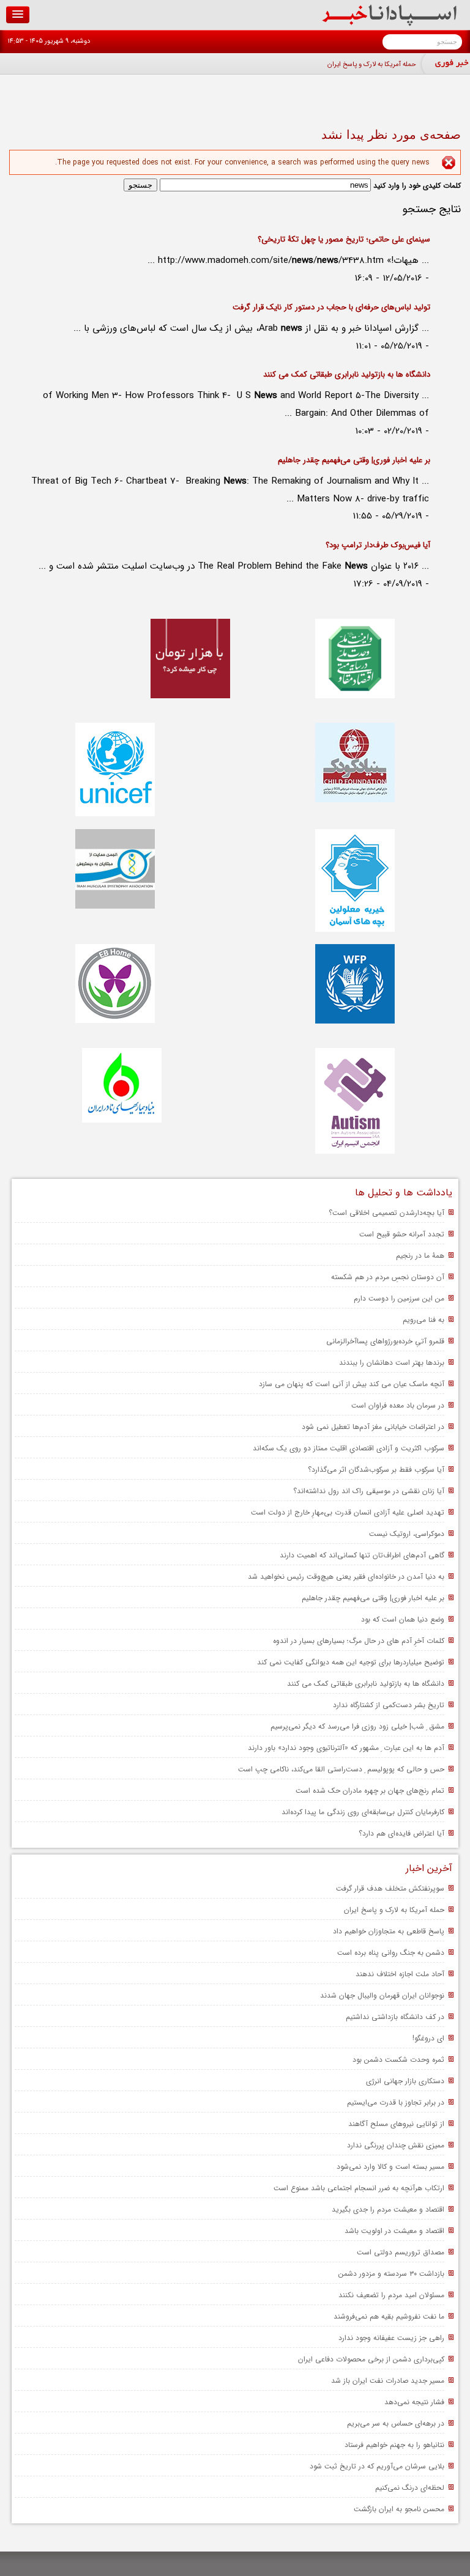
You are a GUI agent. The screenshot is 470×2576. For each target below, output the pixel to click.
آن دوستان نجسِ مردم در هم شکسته (388, 1277)
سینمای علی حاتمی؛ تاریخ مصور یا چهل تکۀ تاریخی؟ (344, 239)
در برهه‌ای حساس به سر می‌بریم (396, 2423)
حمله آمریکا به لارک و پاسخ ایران (372, 65)
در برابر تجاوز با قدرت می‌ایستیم (396, 2102)
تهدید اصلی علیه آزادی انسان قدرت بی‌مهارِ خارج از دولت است (348, 1512)
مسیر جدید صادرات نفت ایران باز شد (388, 2381)
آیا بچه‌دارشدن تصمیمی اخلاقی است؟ (386, 1213)
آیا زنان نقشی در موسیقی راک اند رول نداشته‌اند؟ (369, 1491)
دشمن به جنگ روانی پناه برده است (391, 1953)
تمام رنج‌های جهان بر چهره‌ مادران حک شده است (370, 1791)
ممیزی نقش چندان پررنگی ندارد (396, 2145)
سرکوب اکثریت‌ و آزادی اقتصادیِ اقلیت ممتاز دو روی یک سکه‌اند (349, 1448)
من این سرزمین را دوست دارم (399, 1298)
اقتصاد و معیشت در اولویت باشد (394, 2231)
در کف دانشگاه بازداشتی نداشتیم (395, 2017)
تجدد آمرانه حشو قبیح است (402, 1234)
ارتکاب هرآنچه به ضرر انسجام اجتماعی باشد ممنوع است (359, 2188)
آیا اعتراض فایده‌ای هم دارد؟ (401, 1833)
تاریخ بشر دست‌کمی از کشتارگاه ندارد (389, 1705)
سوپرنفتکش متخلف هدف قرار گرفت (390, 1888)
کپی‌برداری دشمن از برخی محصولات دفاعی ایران (371, 2359)
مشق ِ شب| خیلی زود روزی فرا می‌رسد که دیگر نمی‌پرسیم (357, 1726)
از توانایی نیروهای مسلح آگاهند (396, 2124)
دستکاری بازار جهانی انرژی (405, 2081)
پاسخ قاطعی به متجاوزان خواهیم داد (389, 1931)
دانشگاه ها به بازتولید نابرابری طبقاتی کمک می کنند (347, 375)
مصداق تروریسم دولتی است (401, 2252)
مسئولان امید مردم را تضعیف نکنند (391, 2295)
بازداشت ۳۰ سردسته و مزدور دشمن (391, 2274)
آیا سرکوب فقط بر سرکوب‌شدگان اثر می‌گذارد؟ (376, 1470)
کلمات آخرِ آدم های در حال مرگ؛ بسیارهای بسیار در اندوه (359, 1641)
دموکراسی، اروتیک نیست (407, 1534)
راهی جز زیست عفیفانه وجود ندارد (391, 2338)
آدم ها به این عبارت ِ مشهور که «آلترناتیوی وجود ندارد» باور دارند (346, 1748)
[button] (18, 15)
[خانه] (390, 24)
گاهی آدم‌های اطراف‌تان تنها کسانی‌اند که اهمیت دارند (362, 1555)
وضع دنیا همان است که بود (403, 1619)
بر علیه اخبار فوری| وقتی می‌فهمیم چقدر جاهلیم (354, 460)
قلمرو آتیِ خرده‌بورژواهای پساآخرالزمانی (385, 1341)
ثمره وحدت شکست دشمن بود (398, 2060)
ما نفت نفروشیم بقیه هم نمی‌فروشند (389, 2316)
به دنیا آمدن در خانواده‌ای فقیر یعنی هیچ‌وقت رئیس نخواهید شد (346, 1577)
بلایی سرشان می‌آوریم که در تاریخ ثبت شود (377, 2466)
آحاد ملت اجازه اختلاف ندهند (400, 1974)
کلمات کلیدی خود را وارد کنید (416, 186)
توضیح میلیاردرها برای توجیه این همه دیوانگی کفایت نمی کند (351, 1662)
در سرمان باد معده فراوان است (398, 1405)
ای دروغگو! (428, 2038)
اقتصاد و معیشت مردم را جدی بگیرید (388, 2209)
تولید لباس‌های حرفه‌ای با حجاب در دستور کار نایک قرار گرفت (331, 307)
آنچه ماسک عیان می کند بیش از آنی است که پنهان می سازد (352, 1384)
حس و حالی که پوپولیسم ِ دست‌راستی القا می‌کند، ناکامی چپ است (341, 1769)
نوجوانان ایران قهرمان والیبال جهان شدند (382, 1995)
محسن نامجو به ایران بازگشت (399, 2509)
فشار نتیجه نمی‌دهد (414, 2402)
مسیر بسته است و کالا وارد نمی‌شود (390, 2167)
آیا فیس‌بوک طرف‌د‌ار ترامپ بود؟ (378, 545)
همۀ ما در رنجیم (420, 1256)
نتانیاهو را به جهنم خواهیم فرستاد (394, 2445)
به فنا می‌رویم (423, 1320)
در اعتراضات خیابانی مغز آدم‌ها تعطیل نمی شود (373, 1427)
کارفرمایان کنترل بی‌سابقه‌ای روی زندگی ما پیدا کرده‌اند (363, 1812)
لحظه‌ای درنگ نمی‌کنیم (410, 2488)
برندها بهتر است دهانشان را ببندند (392, 1363)
